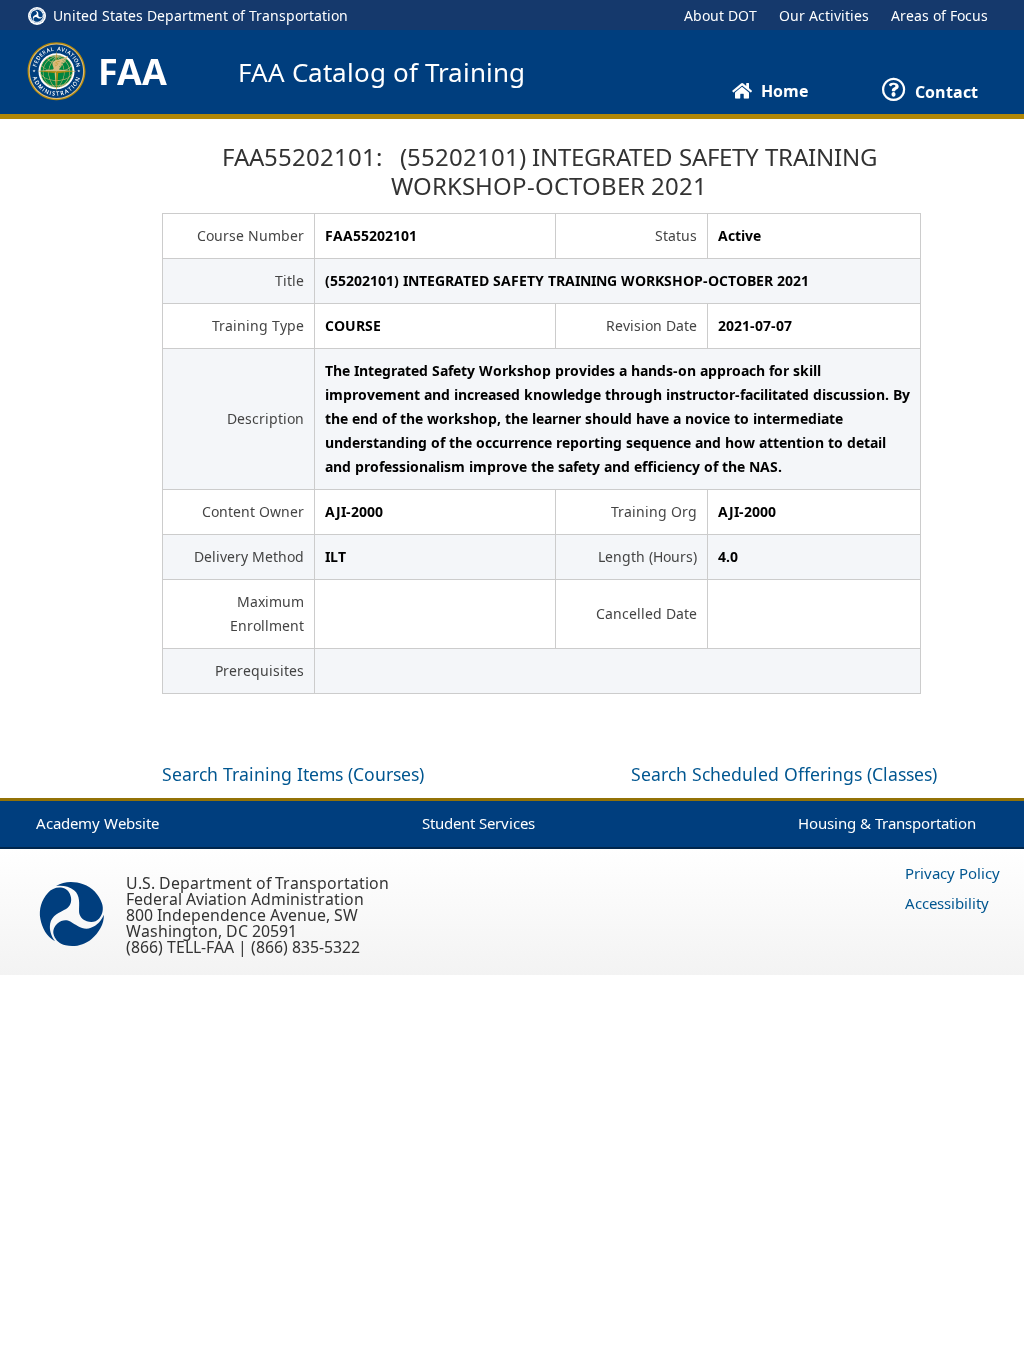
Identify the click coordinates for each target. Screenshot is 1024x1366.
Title (289, 280)
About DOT (720, 15)
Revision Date (651, 325)
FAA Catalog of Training (381, 72)
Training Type (258, 325)
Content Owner (253, 511)
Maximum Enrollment (267, 613)
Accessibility (947, 903)
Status (676, 235)
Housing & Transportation (887, 823)
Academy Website (97, 823)
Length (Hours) (647, 556)
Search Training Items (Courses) (293, 774)
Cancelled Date (646, 613)
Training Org (654, 511)
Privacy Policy (952, 873)
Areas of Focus (939, 15)
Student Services (478, 823)
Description (265, 418)
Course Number (250, 235)
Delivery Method (249, 556)
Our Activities (824, 15)
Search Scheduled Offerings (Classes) (784, 774)
